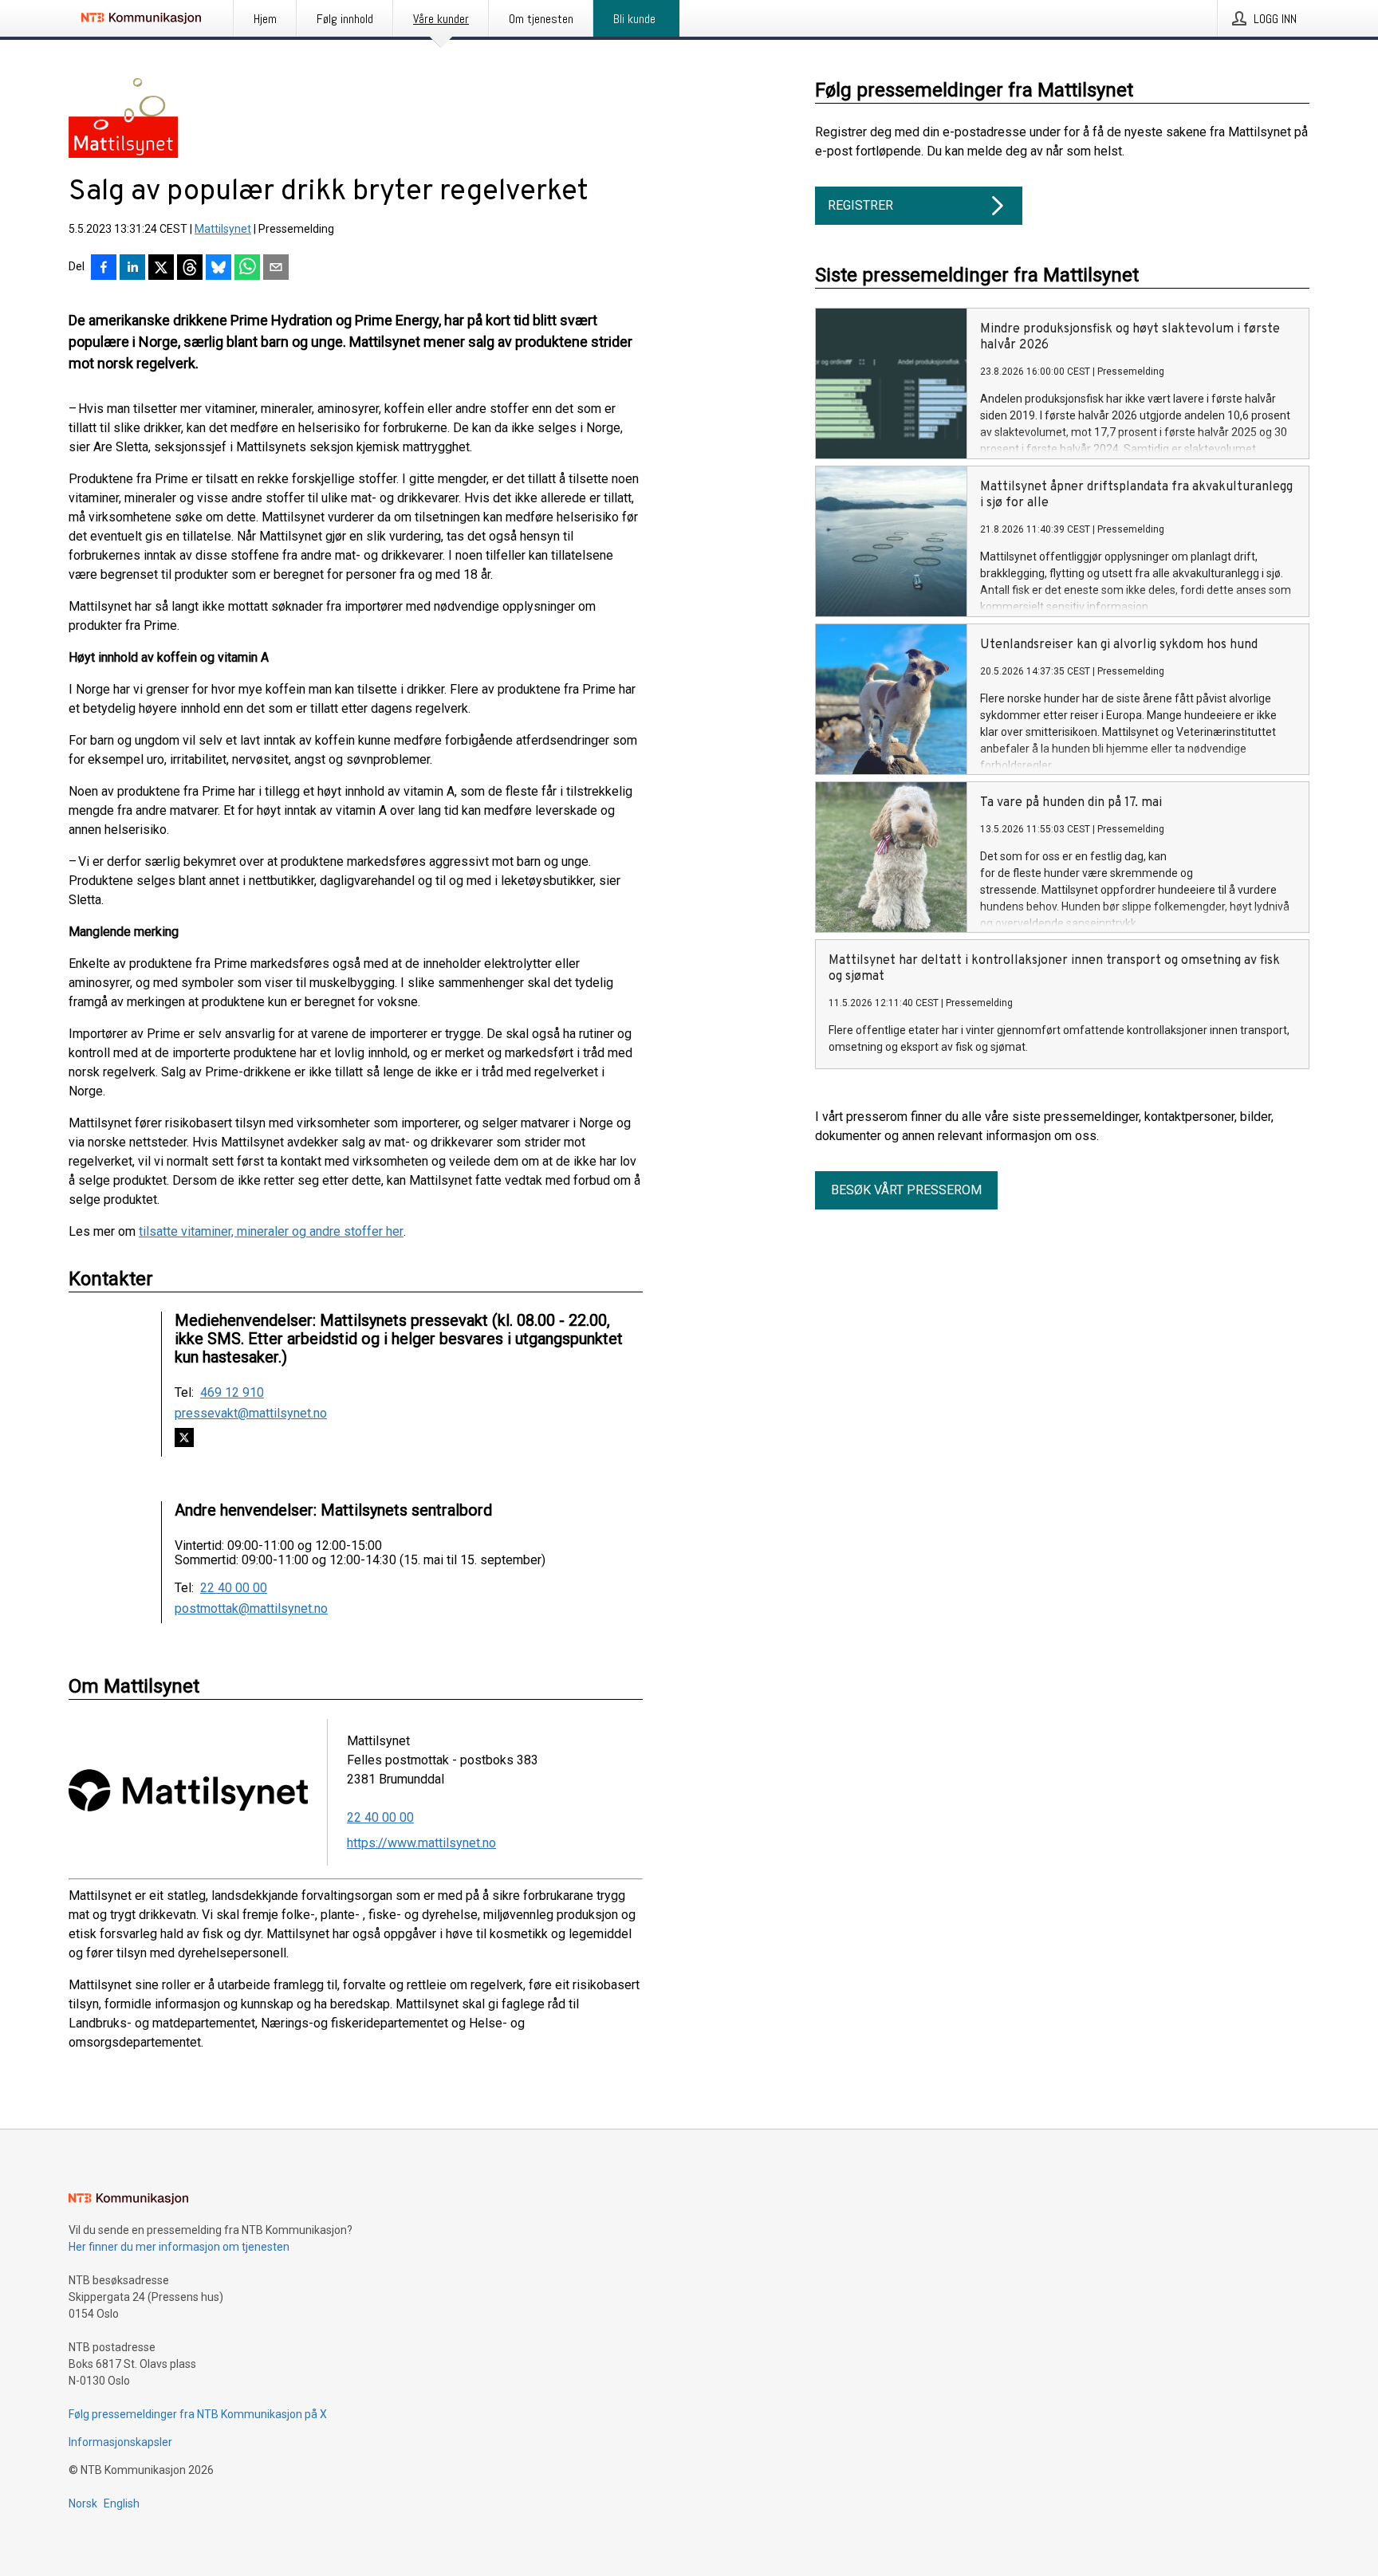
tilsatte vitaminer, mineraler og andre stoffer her (271, 1231)
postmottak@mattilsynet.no (251, 1609)
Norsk (83, 2503)
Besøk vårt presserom (906, 1190)
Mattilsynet (223, 229)
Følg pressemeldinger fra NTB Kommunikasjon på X (198, 2414)
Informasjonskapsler (120, 2442)
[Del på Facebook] (104, 269)
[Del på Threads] (190, 269)
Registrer (860, 205)
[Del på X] (161, 269)
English (122, 2503)
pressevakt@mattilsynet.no (251, 1414)
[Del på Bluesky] (219, 269)
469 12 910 (232, 1393)
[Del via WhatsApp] (247, 269)
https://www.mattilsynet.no (421, 1843)
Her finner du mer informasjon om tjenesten (179, 2247)
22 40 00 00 (234, 1588)
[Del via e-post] (276, 269)
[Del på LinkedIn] (132, 269)
